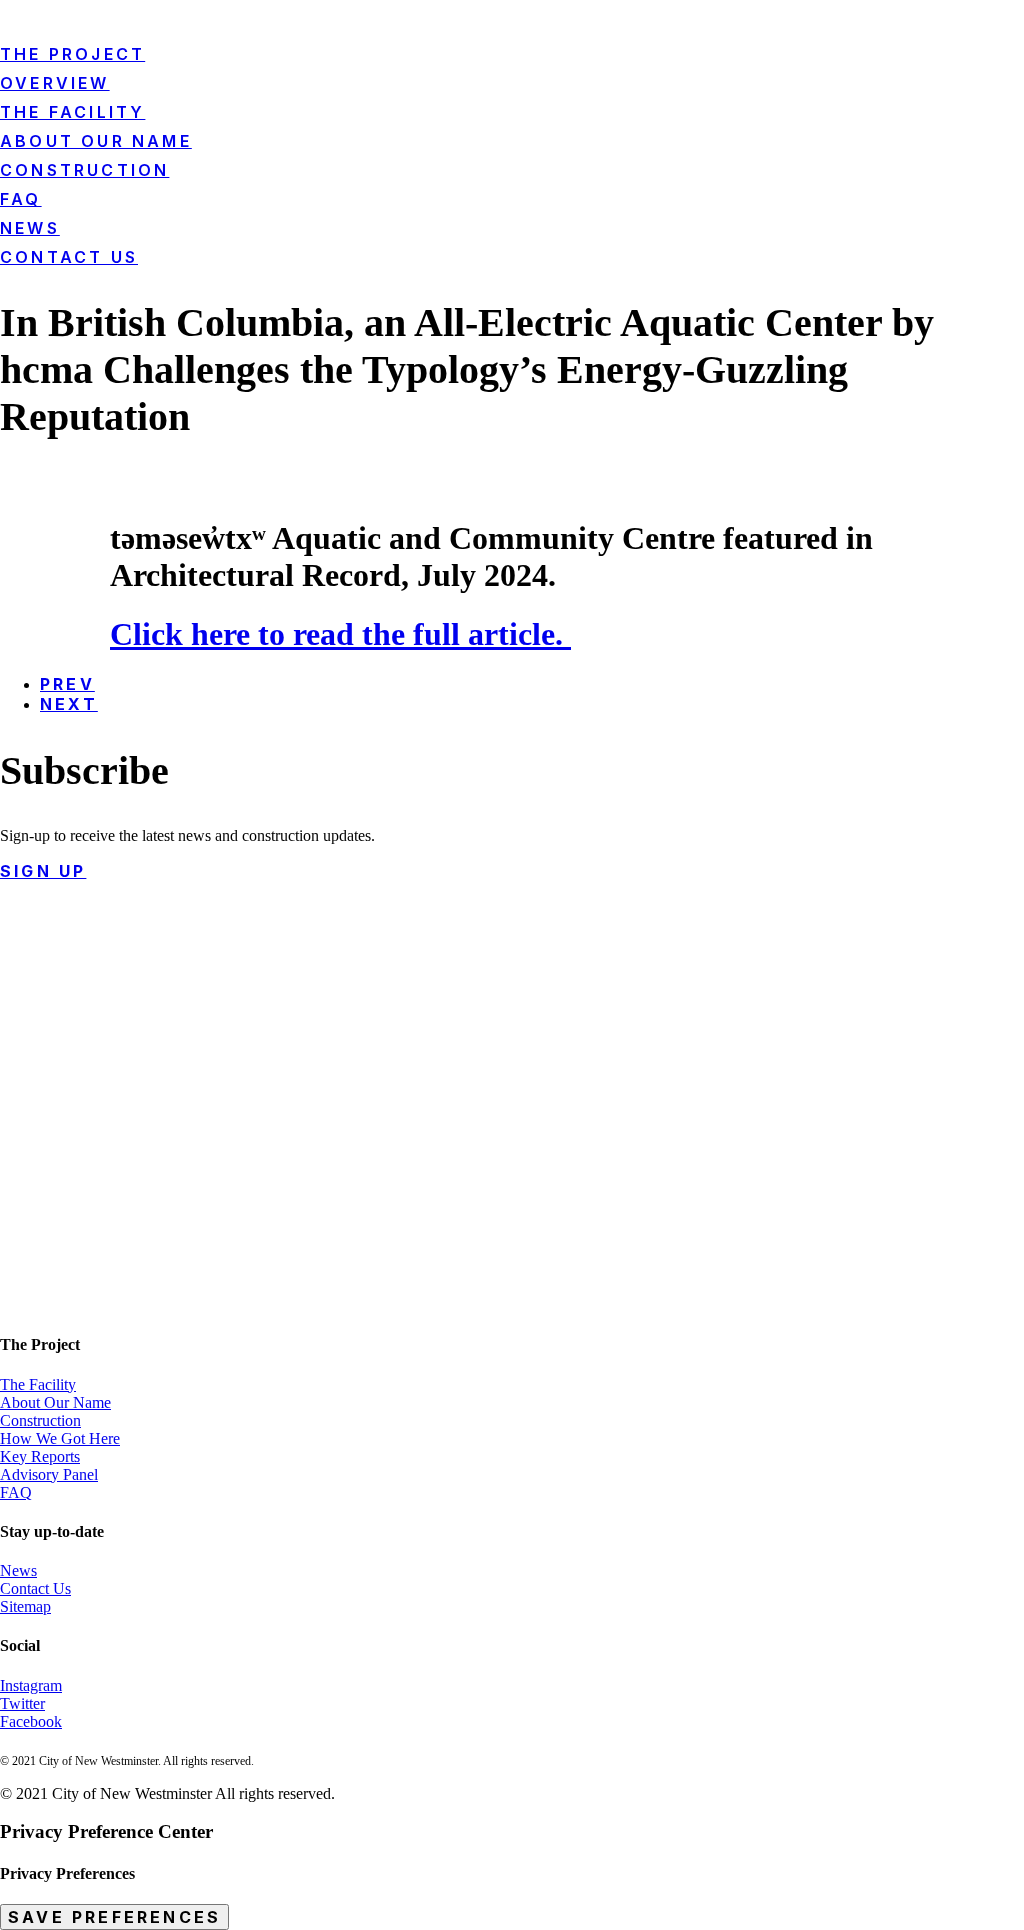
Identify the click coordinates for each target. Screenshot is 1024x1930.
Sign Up (43, 871)
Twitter (22, 1703)
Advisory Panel (49, 1474)
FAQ (16, 1492)
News (30, 228)
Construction (40, 1420)
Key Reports (40, 1456)
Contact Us (69, 257)
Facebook (31, 1721)
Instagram (31, 1685)
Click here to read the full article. (340, 634)
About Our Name (55, 1402)
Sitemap (25, 1606)
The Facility (38, 1384)
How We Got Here (60, 1438)
